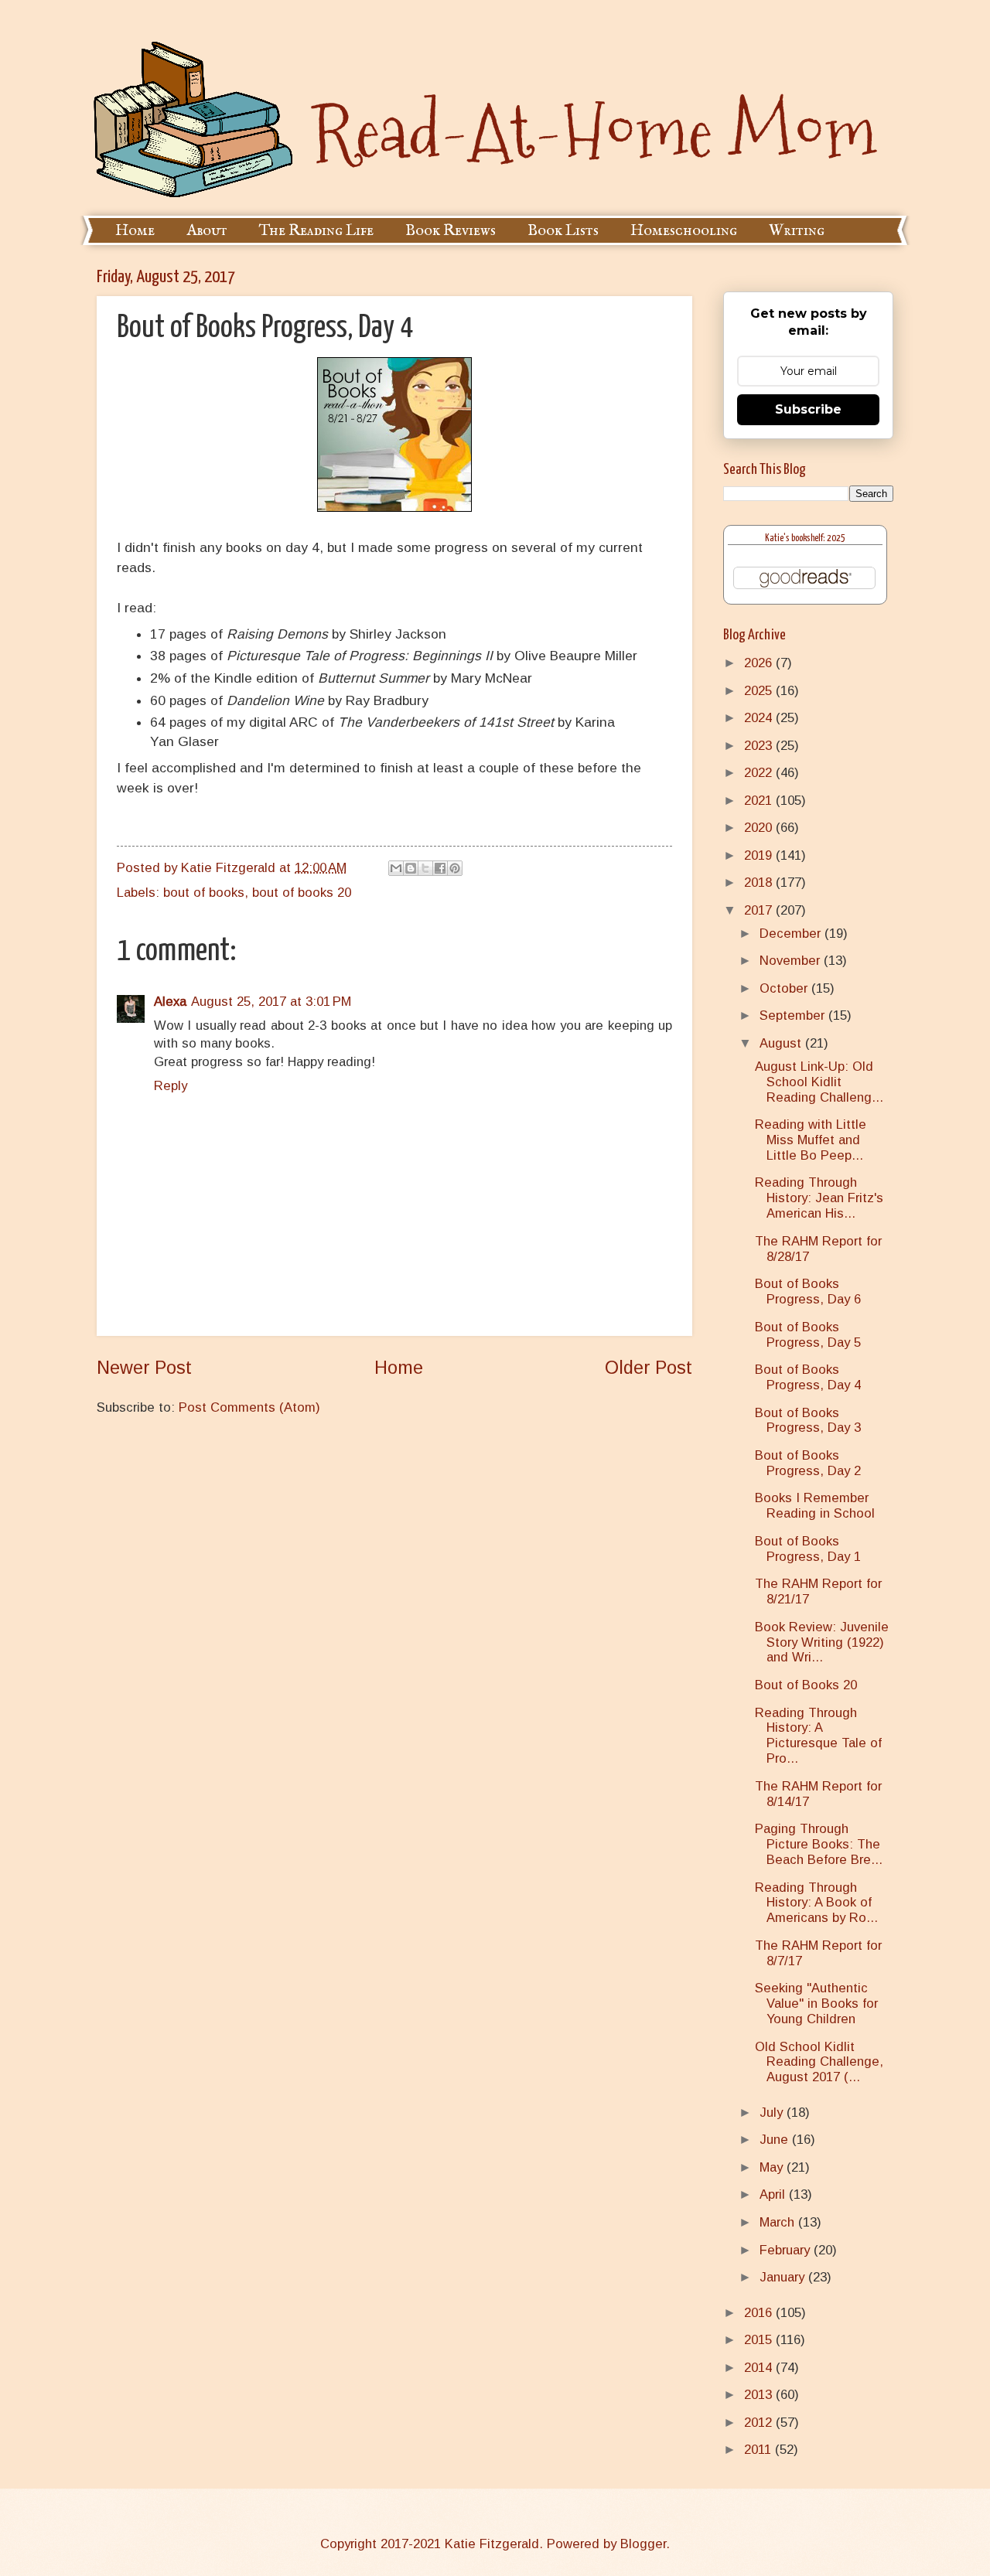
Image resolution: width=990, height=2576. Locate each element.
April (774, 2194)
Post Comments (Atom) (249, 1407)
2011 (760, 2450)
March (779, 2222)
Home (135, 231)
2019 (760, 855)
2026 (760, 663)
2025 (760, 691)
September (794, 1015)
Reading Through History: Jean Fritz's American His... (819, 1198)
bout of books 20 (302, 893)
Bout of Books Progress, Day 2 (808, 1463)
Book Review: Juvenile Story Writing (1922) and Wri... (822, 1642)
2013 (760, 2395)
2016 (760, 2313)
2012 (760, 2423)
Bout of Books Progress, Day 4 (808, 1377)
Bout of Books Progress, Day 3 (808, 1421)
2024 (760, 718)
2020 (760, 828)
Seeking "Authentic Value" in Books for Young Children (816, 2004)
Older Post (649, 1368)
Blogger (643, 2544)
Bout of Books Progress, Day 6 (808, 1291)
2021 (760, 801)
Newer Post (144, 1368)
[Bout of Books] (394, 507)
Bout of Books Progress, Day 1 (808, 1549)
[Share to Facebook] (440, 868)
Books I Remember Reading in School (815, 1506)
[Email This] (396, 868)
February (787, 2250)
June (776, 2140)
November (792, 961)
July (773, 2113)
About (207, 231)
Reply (171, 1086)
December (792, 934)
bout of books (204, 893)
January (784, 2277)
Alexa (170, 1002)
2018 (760, 883)
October (785, 988)
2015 (760, 2340)
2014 (760, 2368)
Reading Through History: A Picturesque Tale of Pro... (818, 1736)
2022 (760, 773)
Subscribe (808, 409)
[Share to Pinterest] (455, 868)
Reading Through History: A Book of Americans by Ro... (816, 1903)
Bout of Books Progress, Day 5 (808, 1335)
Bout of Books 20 (806, 1685)
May (773, 2167)
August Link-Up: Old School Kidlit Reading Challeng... (819, 1082)
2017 (760, 910)
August (782, 1043)
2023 (760, 746)
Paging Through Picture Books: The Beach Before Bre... (819, 1844)
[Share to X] (425, 868)
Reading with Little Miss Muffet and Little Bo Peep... (811, 1140)
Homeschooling (684, 231)
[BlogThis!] (411, 868)
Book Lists (563, 231)
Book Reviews (451, 231)
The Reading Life (316, 231)
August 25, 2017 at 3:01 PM (271, 1002)
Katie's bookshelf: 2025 (805, 538)
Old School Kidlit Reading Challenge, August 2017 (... (819, 2062)
